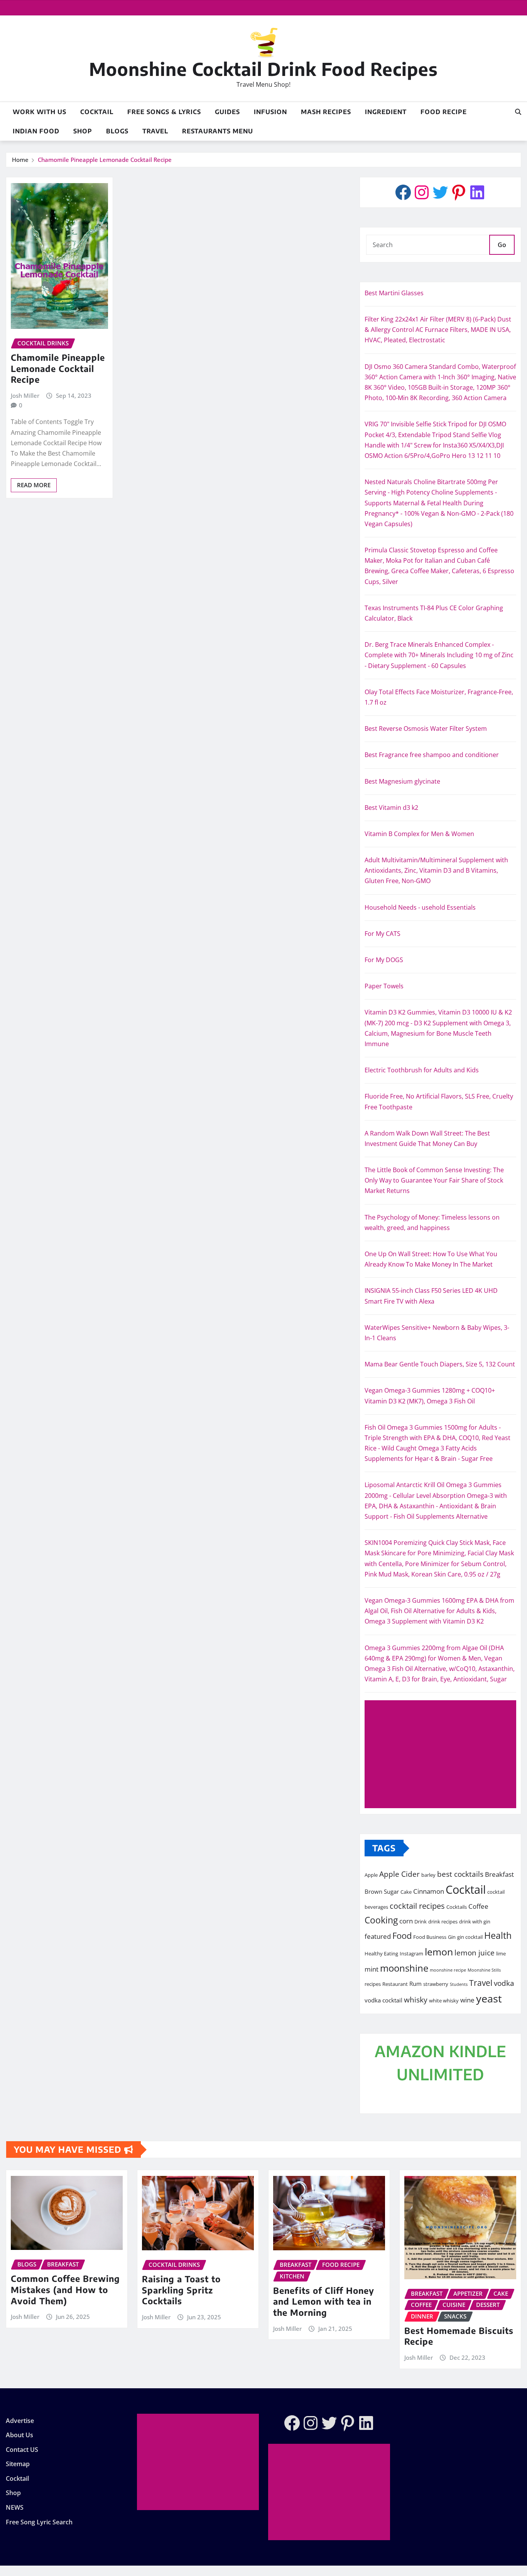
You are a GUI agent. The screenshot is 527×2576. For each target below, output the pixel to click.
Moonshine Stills (484, 1970)
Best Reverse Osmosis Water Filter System (426, 729)
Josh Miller (25, 395)
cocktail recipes (417, 1906)
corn (406, 1921)
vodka (504, 1983)
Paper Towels (384, 986)
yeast (489, 1998)
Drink (421, 1921)
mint (372, 1969)
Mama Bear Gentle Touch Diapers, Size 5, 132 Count (440, 1364)
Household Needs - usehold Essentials (420, 907)
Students (459, 1984)
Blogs (117, 131)
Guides (227, 112)
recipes (373, 1984)
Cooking (381, 1920)
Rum (416, 1984)
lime (501, 1953)
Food (402, 1936)
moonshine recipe (448, 1970)
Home (20, 160)
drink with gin (475, 1921)
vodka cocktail (383, 2000)
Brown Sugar (382, 1891)
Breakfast (499, 1874)
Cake (406, 1892)
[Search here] (518, 112)
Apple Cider (399, 1874)
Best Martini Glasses (394, 293)
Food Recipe (444, 112)
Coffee (478, 1906)
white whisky (444, 2001)
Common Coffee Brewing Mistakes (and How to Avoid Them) (65, 2289)
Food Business (430, 1937)
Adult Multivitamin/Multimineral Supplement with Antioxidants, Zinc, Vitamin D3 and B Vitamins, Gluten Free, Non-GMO (436, 870)
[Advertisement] (443, 1755)
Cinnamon (429, 1891)
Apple (371, 1875)
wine (467, 2000)
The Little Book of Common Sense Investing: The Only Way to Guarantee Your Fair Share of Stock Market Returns (434, 1180)
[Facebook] (403, 192)
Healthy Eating (381, 1953)
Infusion (270, 112)
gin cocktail (470, 1937)
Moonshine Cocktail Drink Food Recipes (263, 69)
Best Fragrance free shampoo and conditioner (432, 755)
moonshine (404, 1968)
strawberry (436, 1984)
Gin (452, 1937)
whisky (416, 2000)
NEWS (15, 2507)
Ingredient (386, 112)
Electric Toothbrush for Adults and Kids (422, 1070)
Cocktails (457, 1907)
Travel (155, 131)
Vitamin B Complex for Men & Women (419, 834)
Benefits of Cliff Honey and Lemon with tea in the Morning (324, 2301)
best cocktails (460, 1874)
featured (378, 1936)
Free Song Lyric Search (39, 2522)
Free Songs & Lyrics (164, 112)
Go (502, 245)
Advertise (20, 2421)
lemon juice (475, 1953)
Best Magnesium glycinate (402, 781)
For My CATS (383, 934)
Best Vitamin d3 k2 (391, 808)
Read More (34, 485)
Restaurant (395, 1984)
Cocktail (97, 112)
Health (498, 1935)
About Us (19, 2435)
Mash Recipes (326, 112)
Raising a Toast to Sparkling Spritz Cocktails (181, 2290)
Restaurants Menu (218, 131)
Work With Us (40, 112)
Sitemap (18, 2464)
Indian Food (36, 131)
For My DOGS (384, 960)
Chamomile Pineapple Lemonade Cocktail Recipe (105, 160)
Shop (83, 131)
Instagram (411, 1953)
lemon (439, 1952)
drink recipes (443, 1921)
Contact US (22, 2450)
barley (428, 1875)
